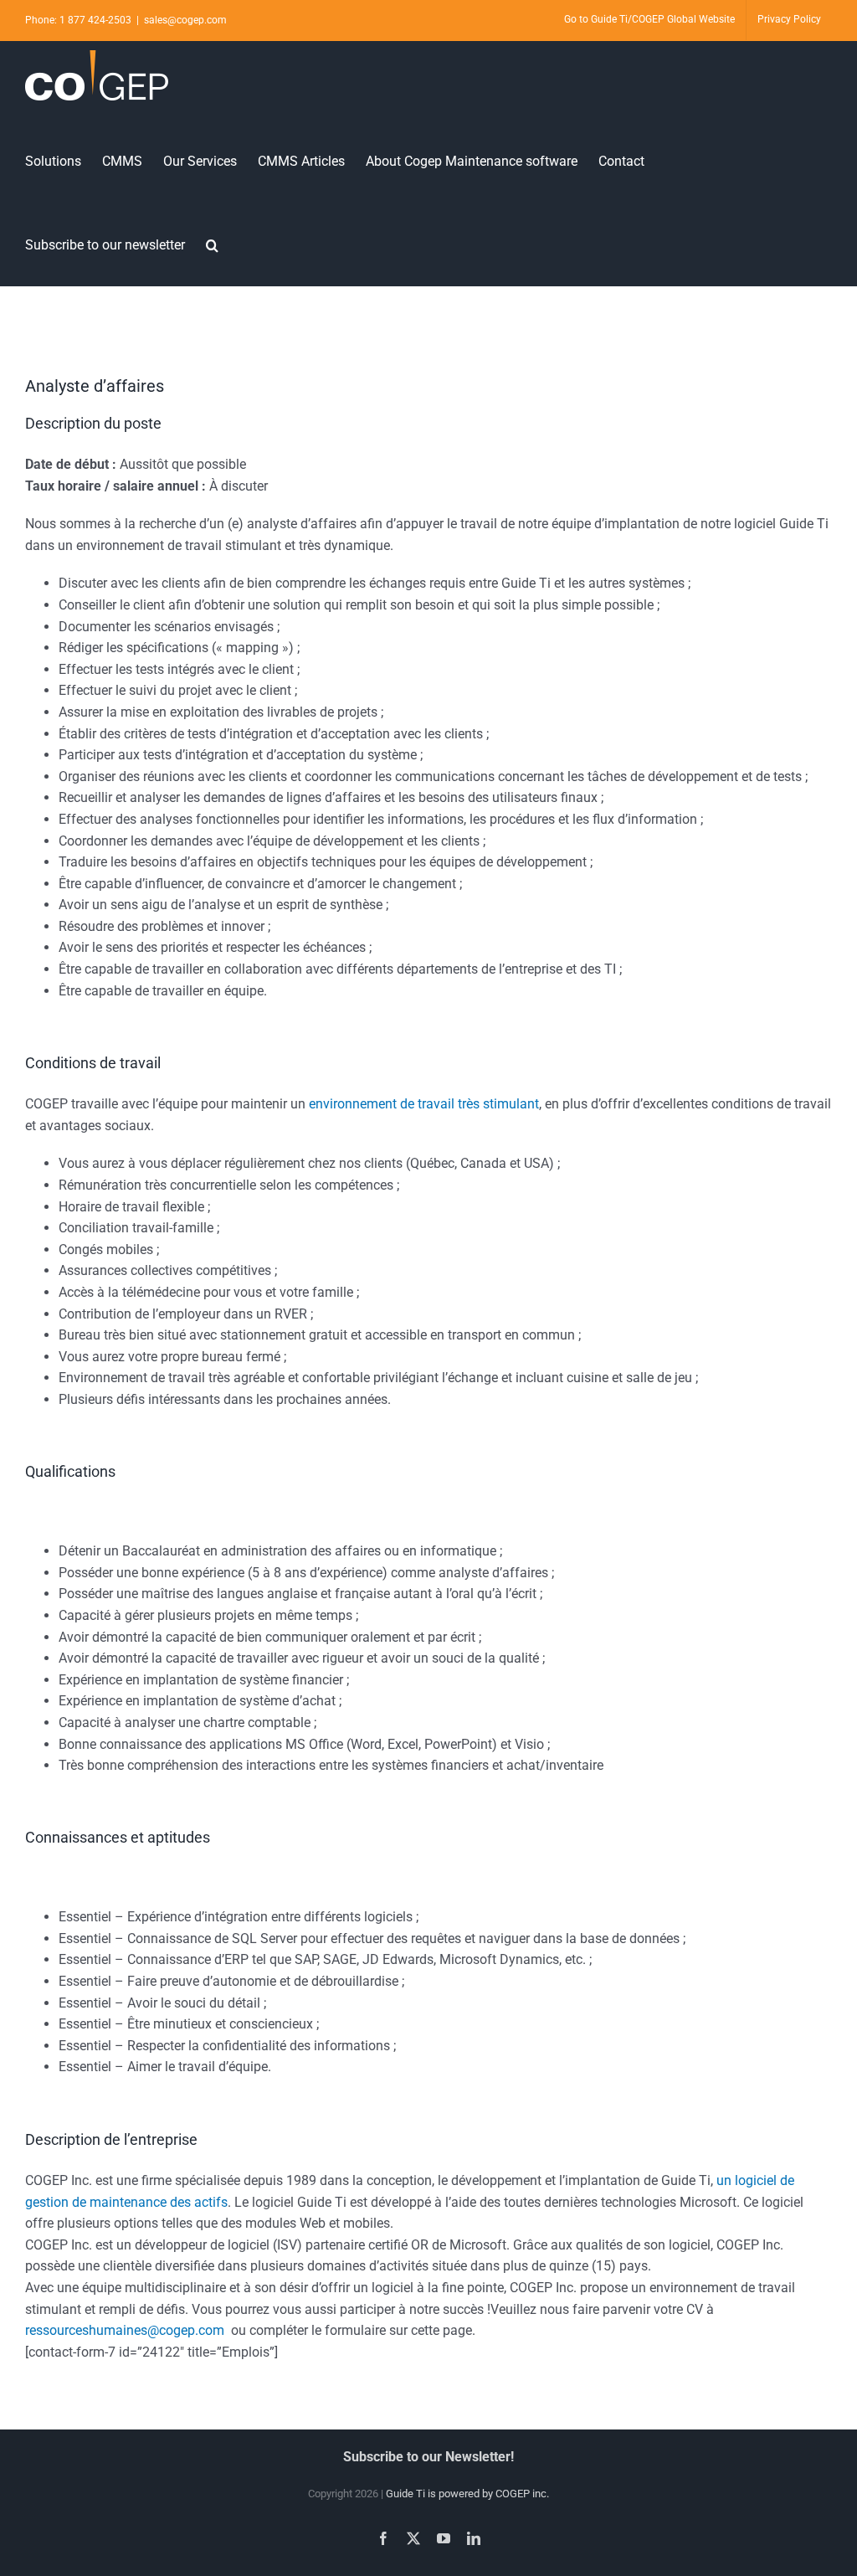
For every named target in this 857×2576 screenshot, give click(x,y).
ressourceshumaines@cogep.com (125, 2330)
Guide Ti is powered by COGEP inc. (467, 2494)
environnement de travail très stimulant (424, 1104)
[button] (212, 244)
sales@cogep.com (185, 20)
